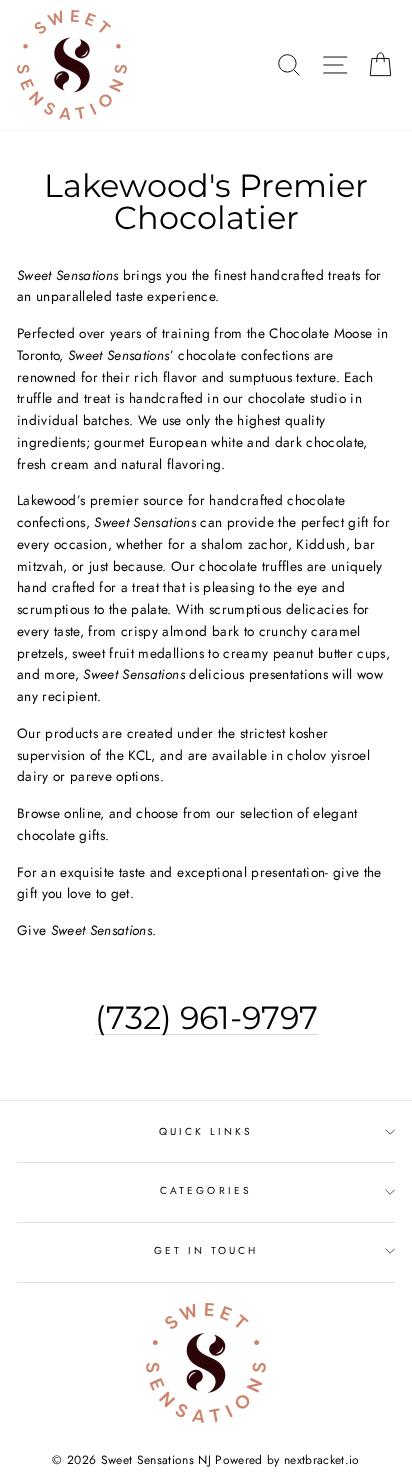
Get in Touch (206, 1250)
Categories (206, 1190)
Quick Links (206, 1131)
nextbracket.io (322, 1460)
